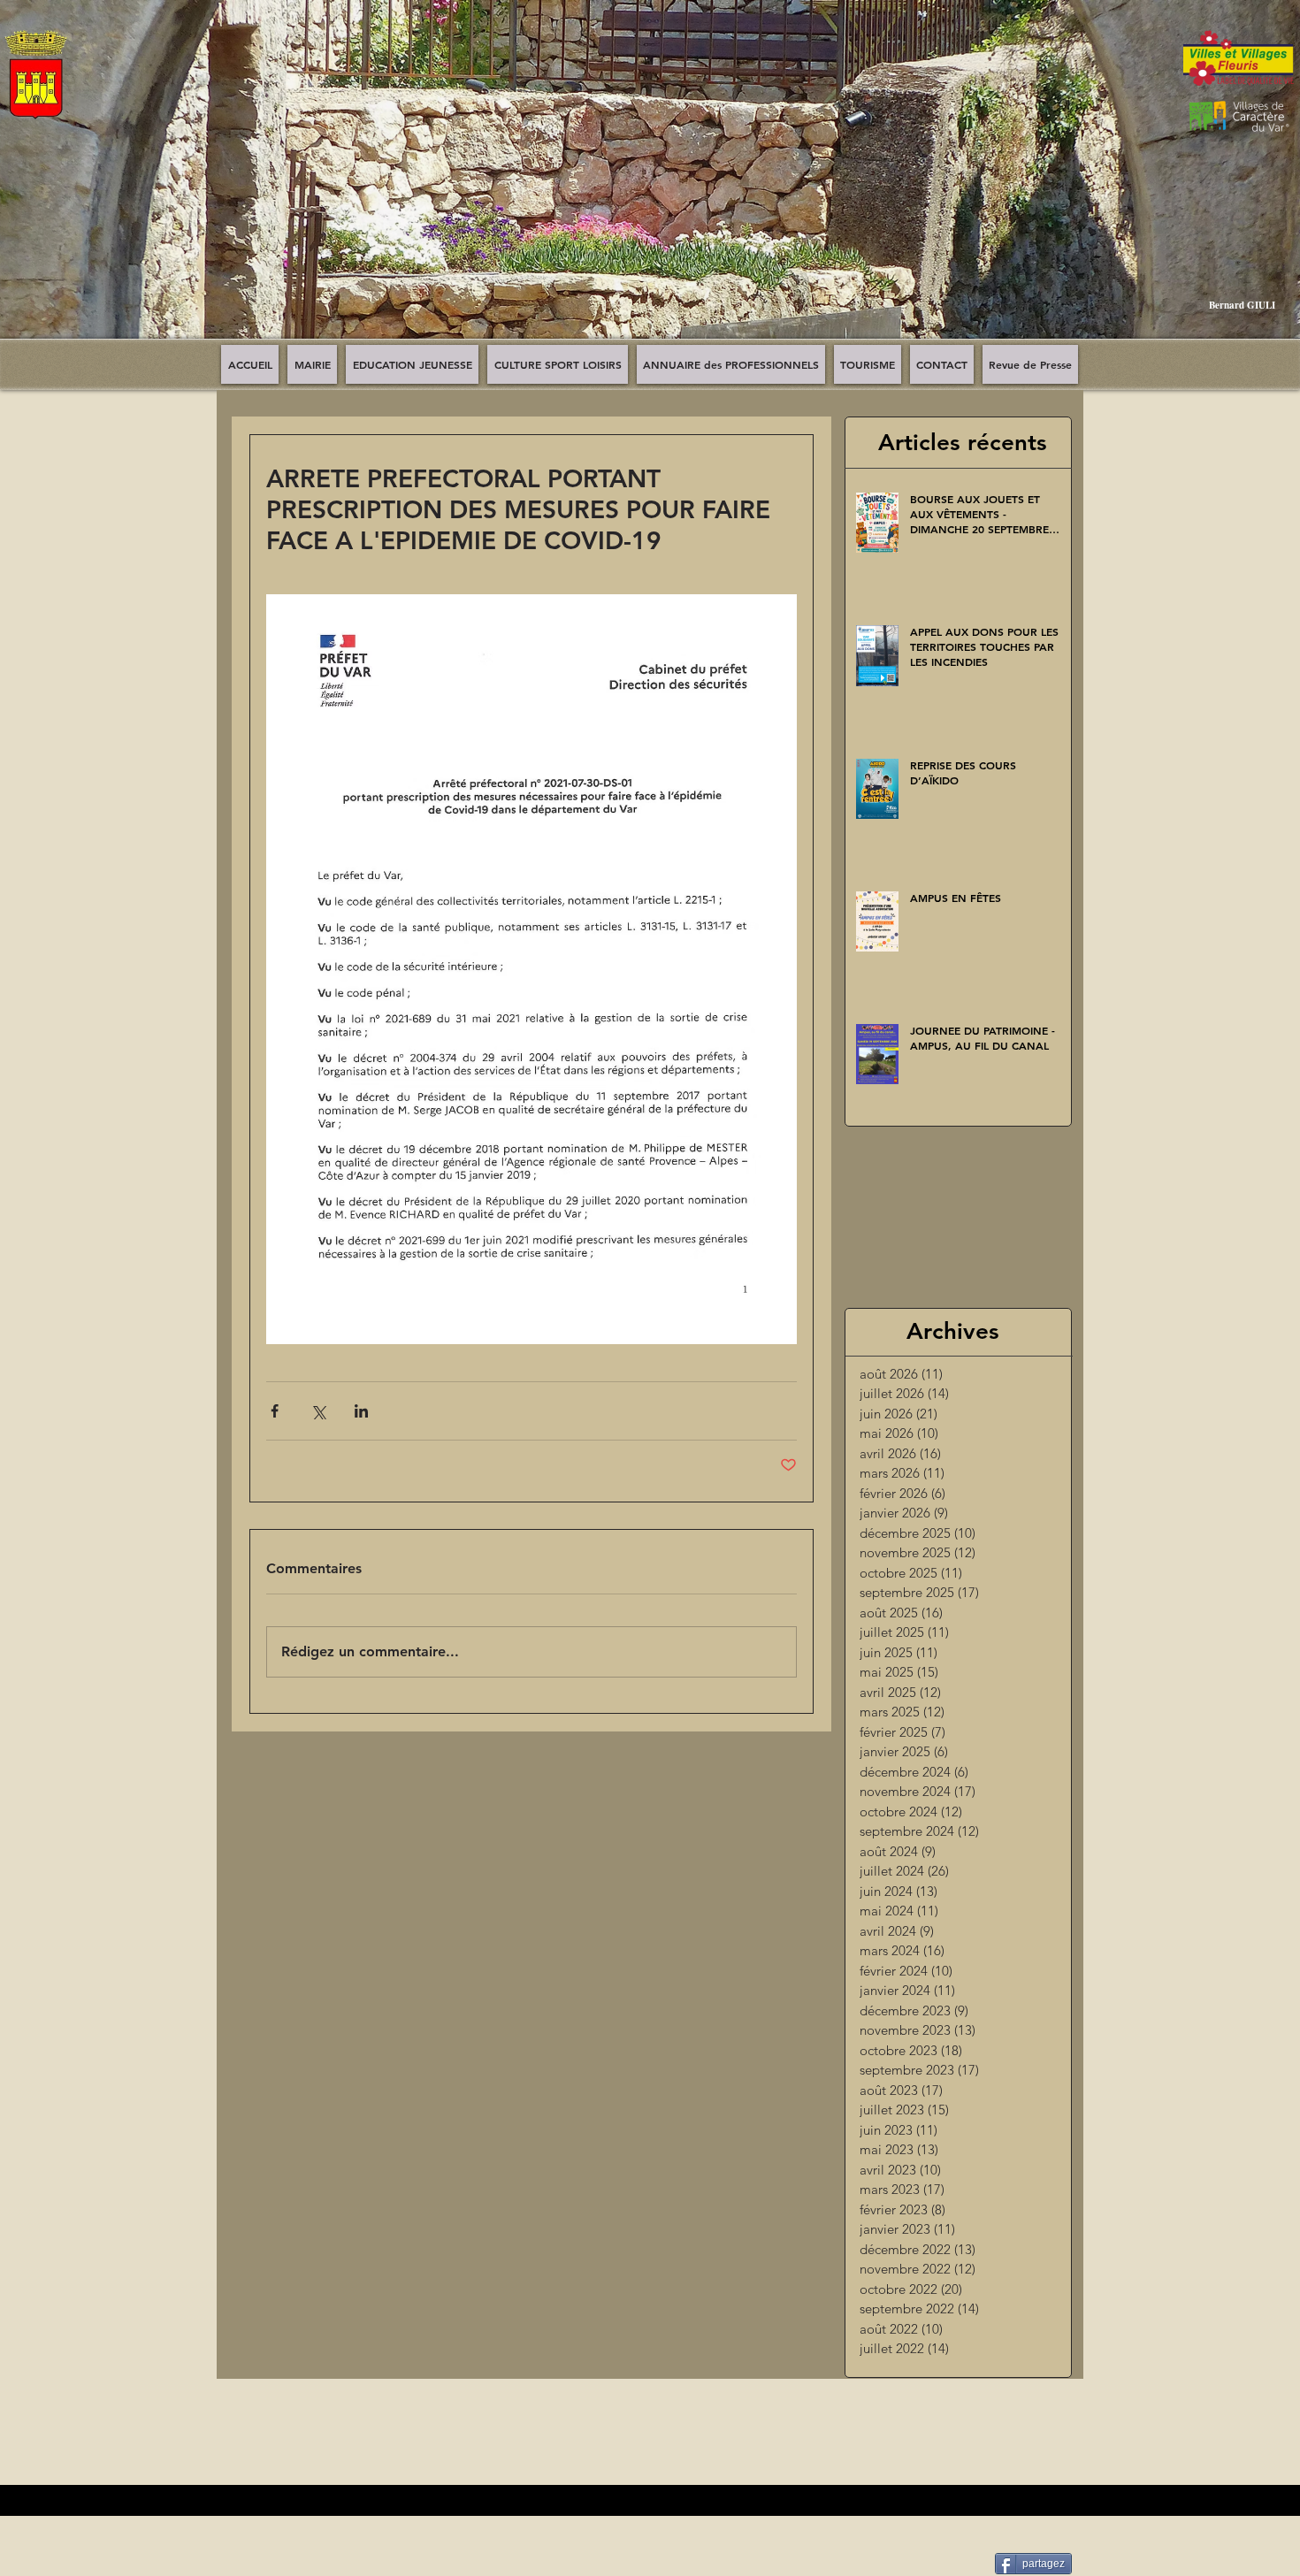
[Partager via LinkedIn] (361, 1411)
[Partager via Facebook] (275, 1411)
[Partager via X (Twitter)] (318, 1411)
